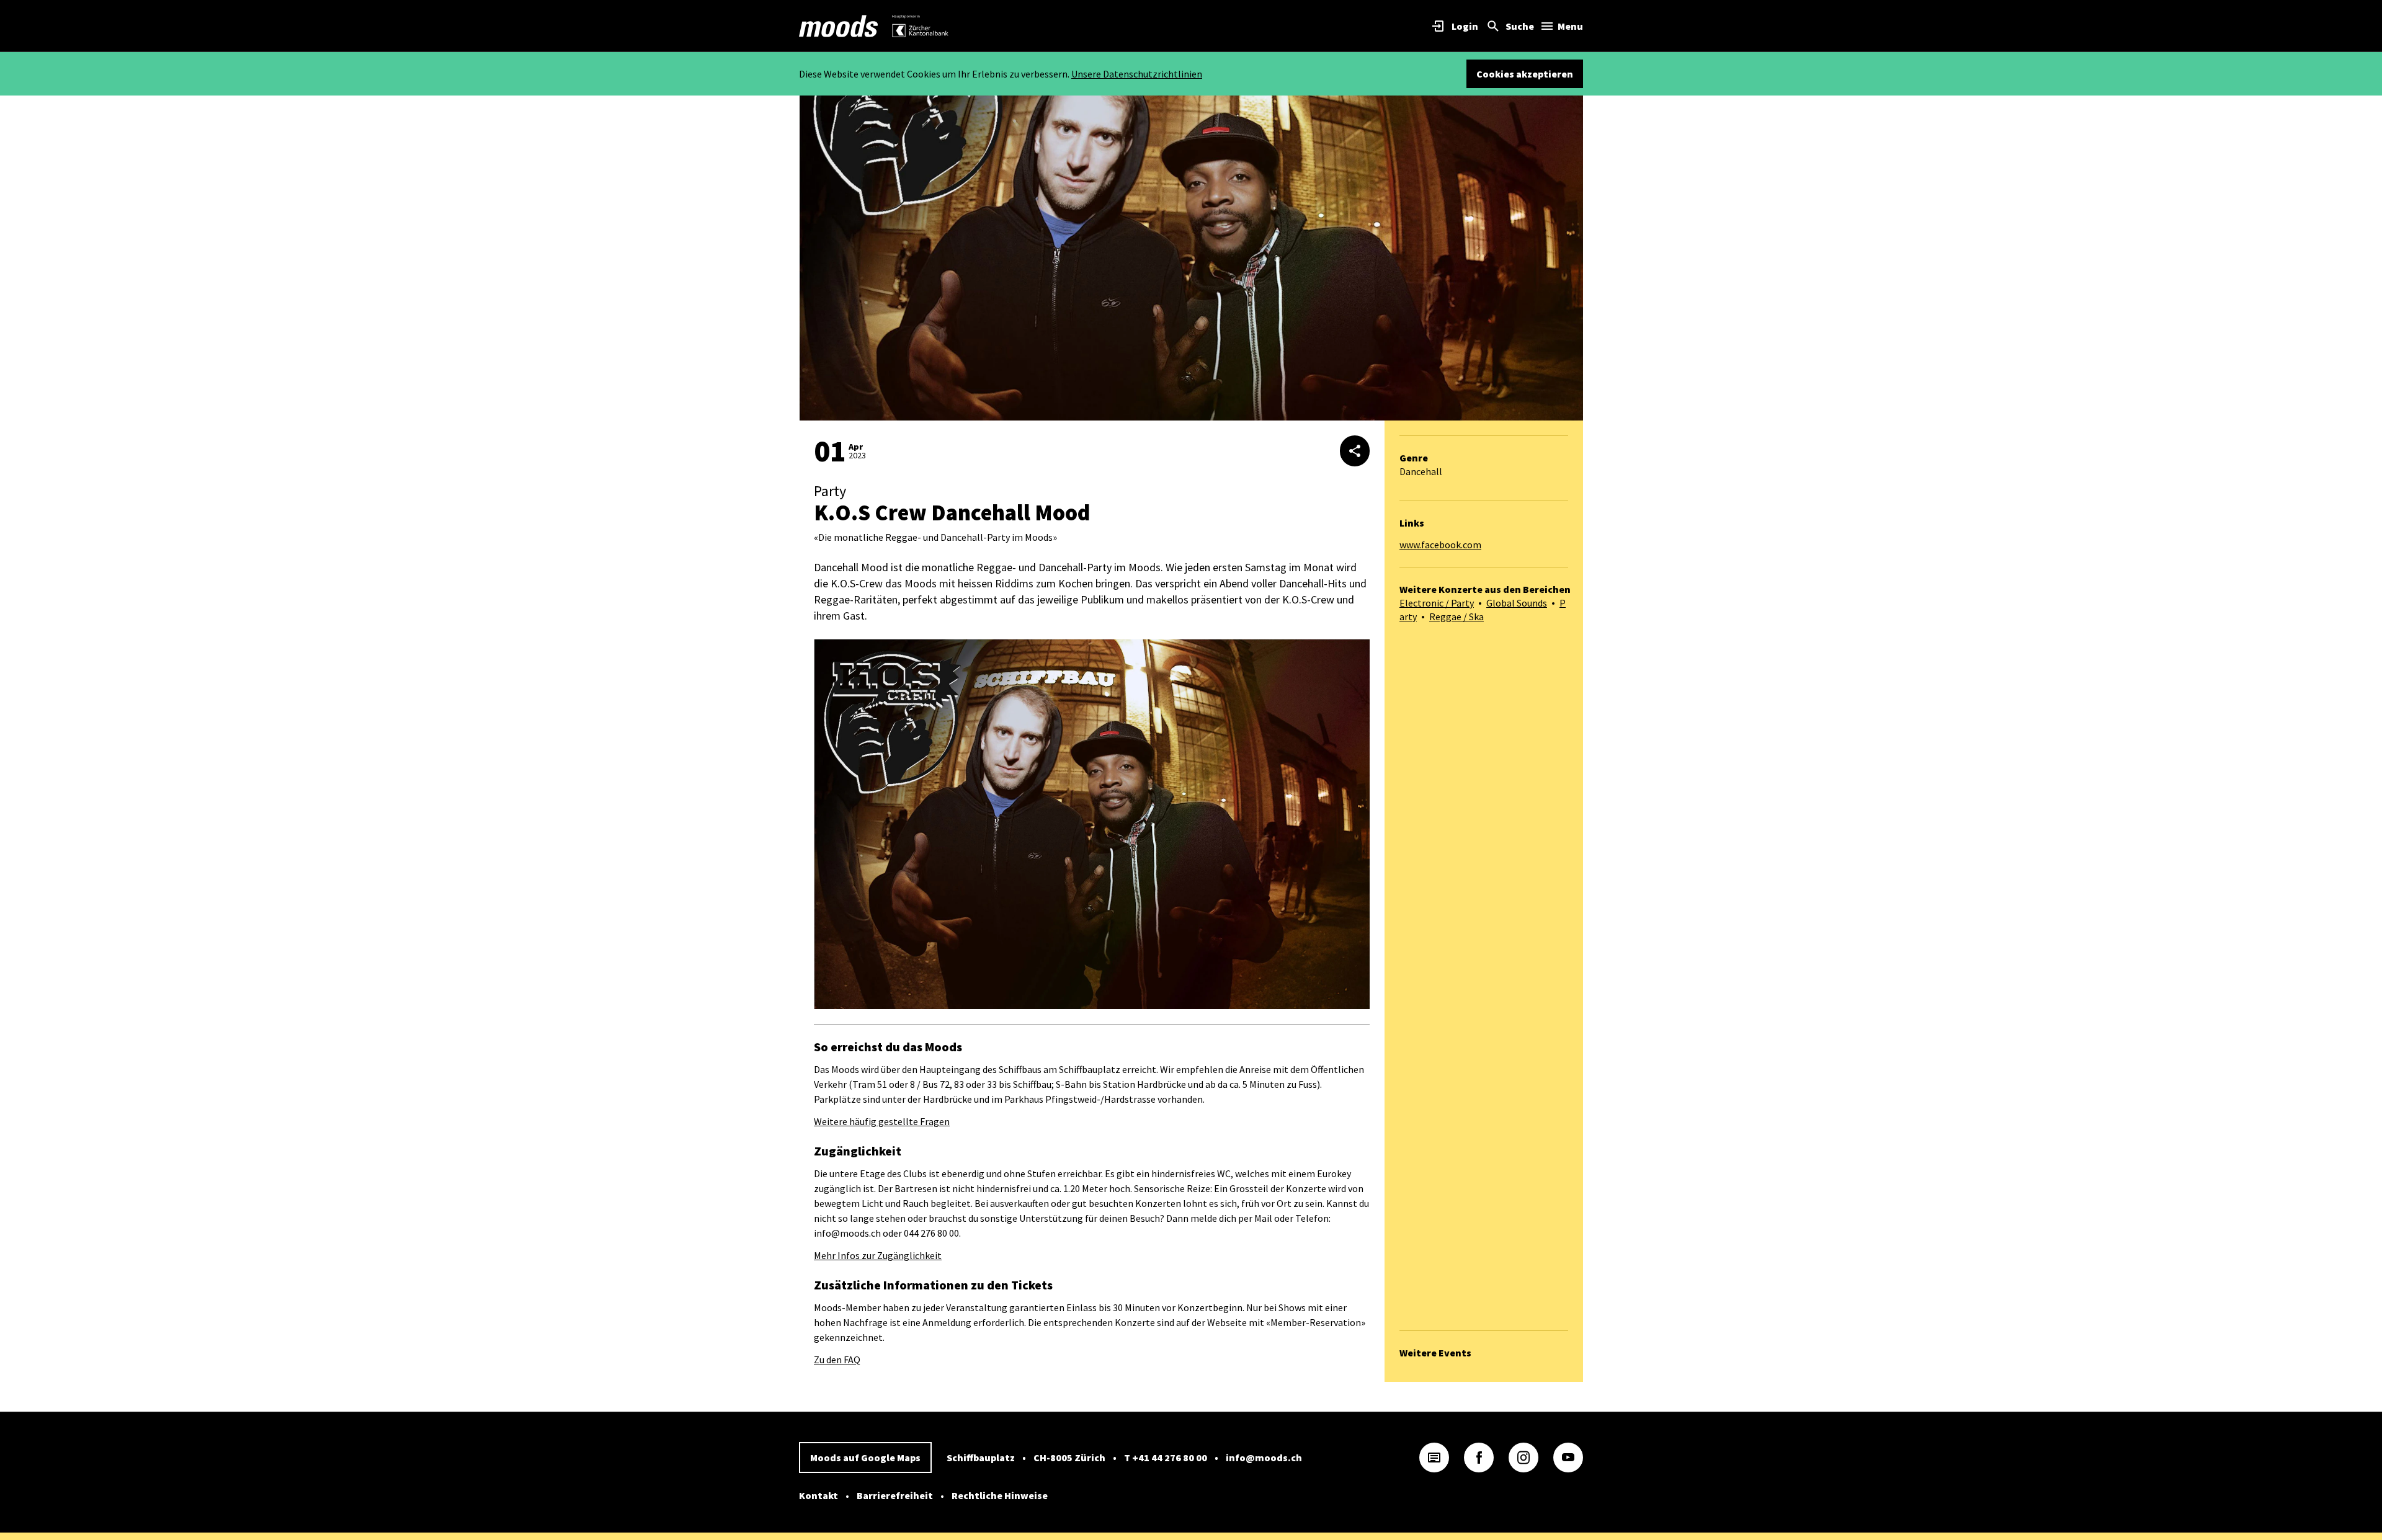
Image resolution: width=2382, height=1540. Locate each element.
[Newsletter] (1434, 1458)
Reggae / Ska (1456, 616)
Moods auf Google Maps (865, 1458)
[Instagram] (1523, 1458)
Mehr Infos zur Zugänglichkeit (878, 1255)
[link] (839, 26)
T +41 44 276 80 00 (1166, 1458)
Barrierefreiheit (895, 1495)
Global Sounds (1517, 603)
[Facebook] (1479, 1458)
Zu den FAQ (837, 1360)
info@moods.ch (1264, 1458)
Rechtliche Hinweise (1000, 1495)
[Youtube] (1568, 1458)
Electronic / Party (1437, 603)
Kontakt (819, 1495)
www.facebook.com (1440, 545)
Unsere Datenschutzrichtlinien (1137, 74)
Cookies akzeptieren (1525, 74)
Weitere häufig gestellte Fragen (882, 1121)
